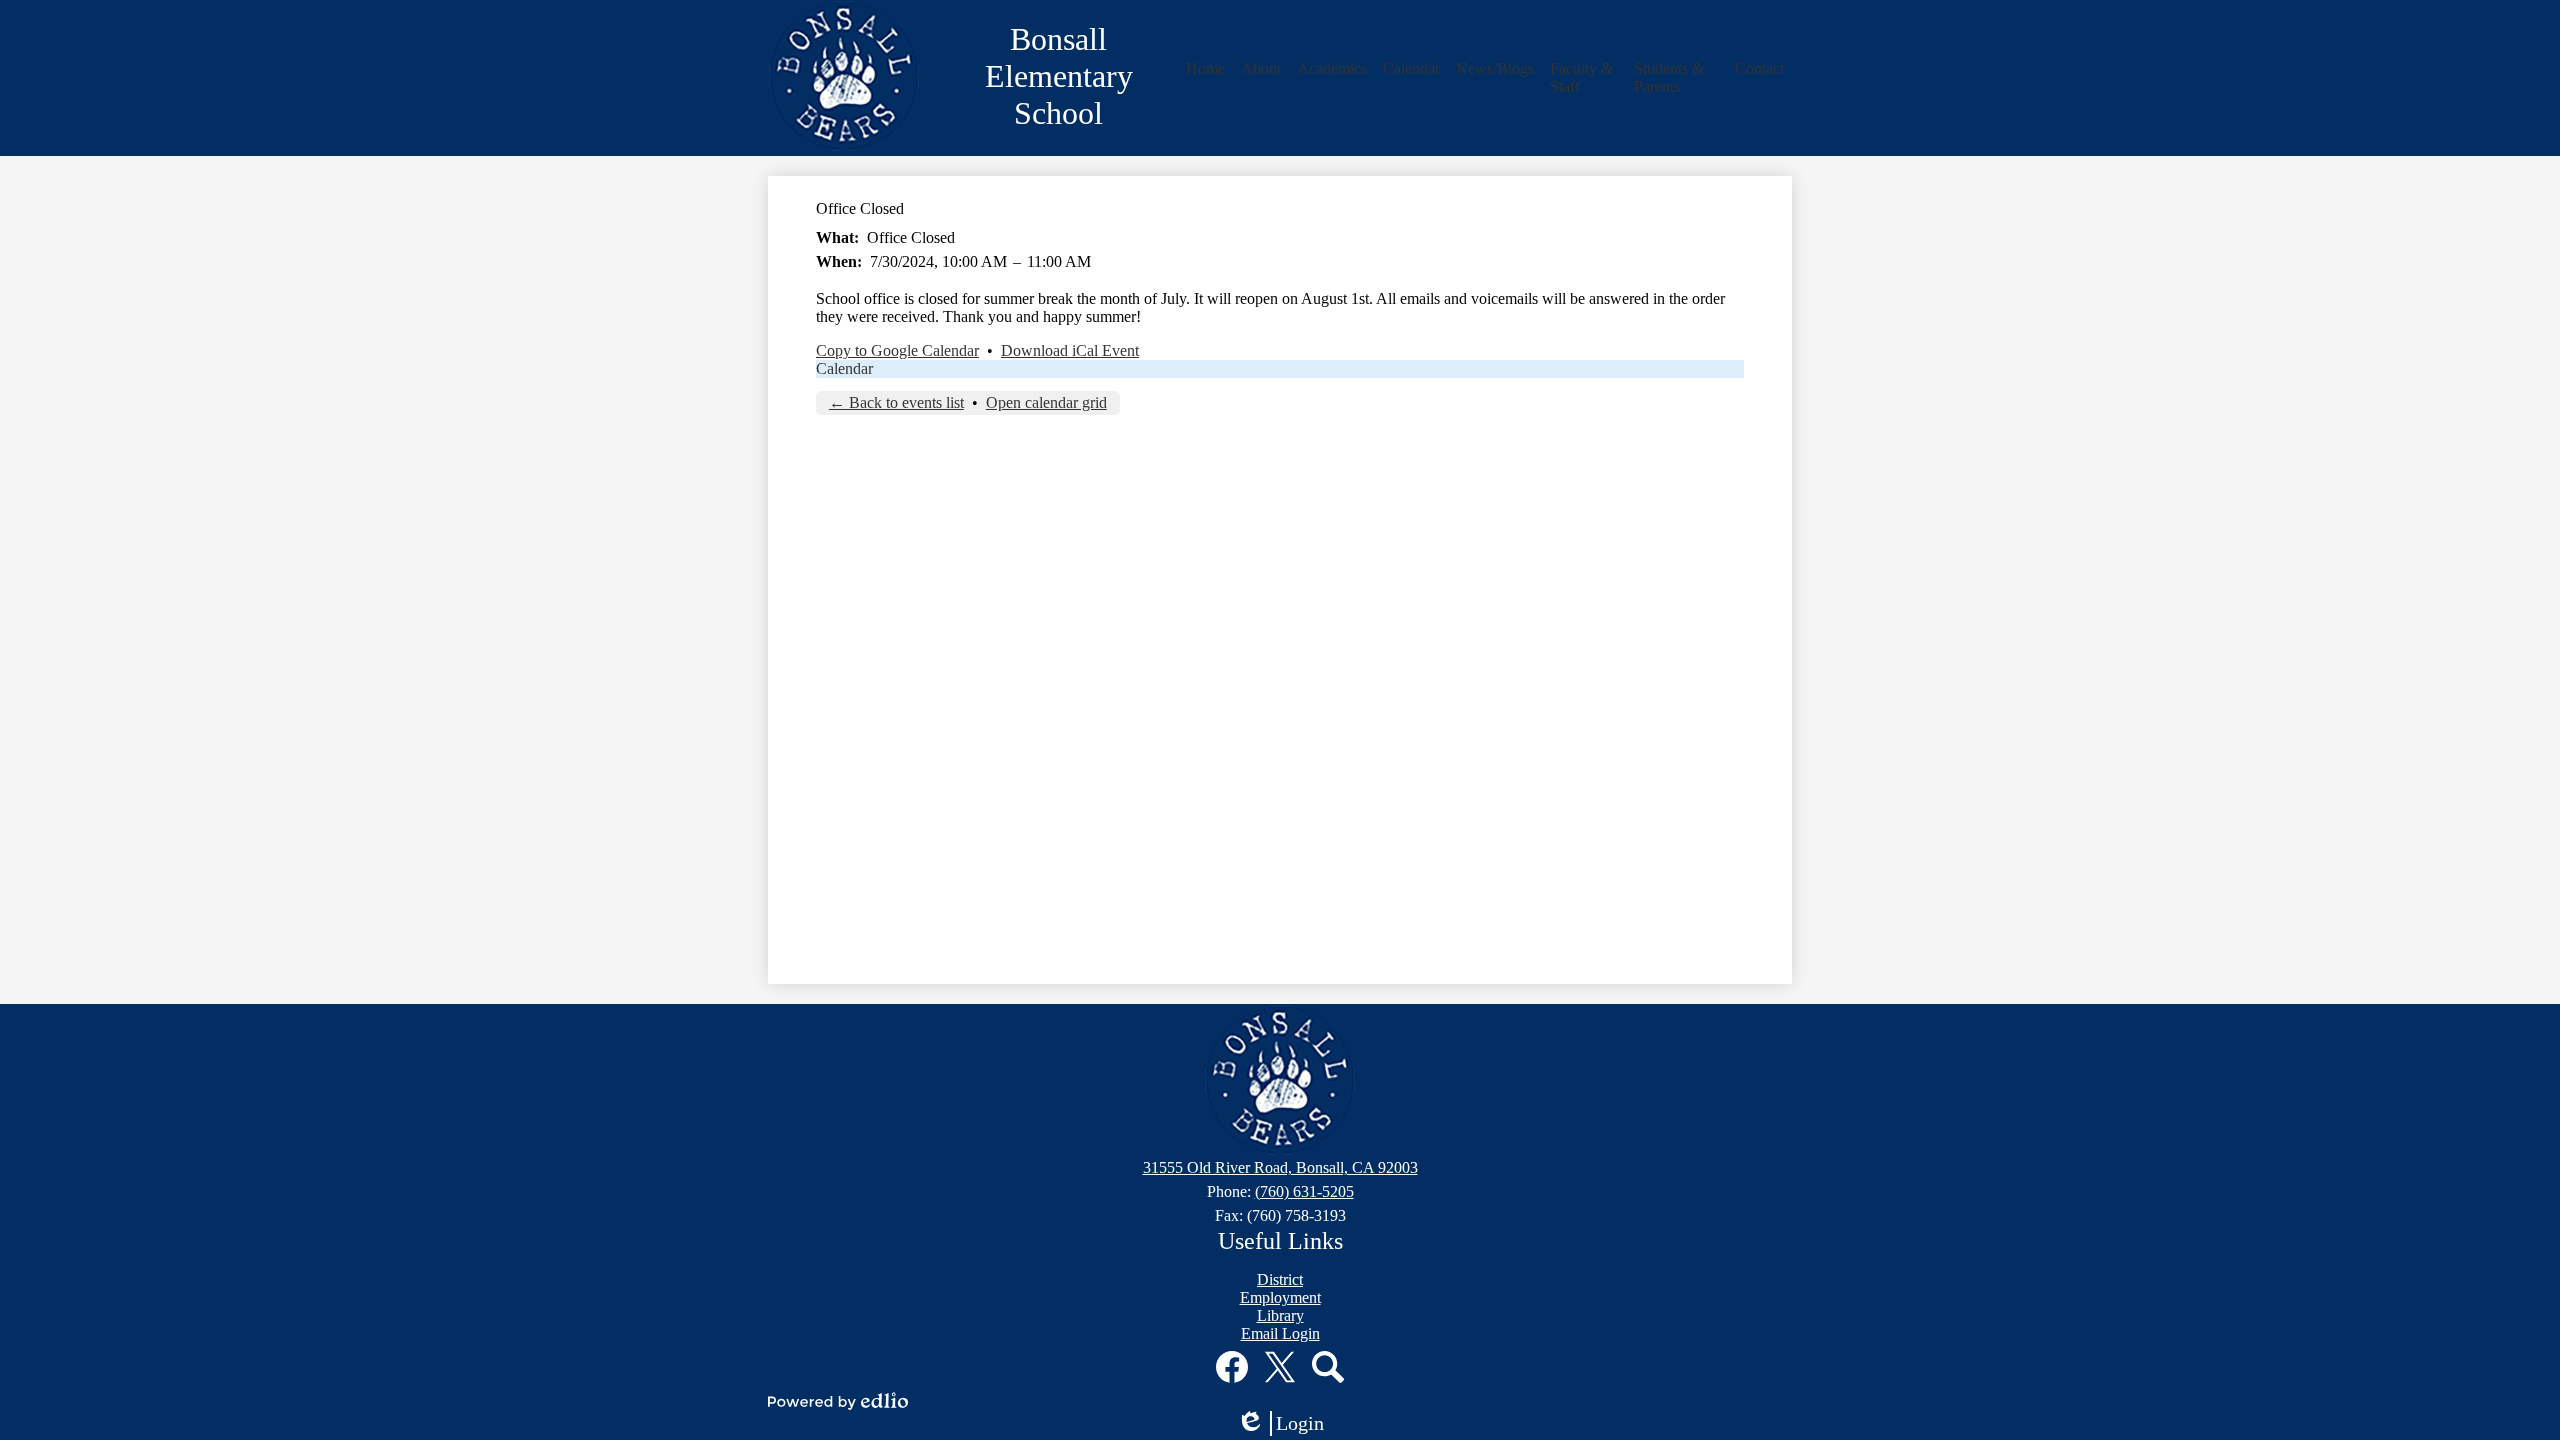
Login (1287, 1424)
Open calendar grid (1046, 402)
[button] (1205, 69)
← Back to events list (896, 402)
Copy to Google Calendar (897, 350)
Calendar (844, 368)
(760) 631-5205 (1304, 1191)
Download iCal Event (1070, 350)
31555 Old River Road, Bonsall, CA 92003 (1280, 1167)
